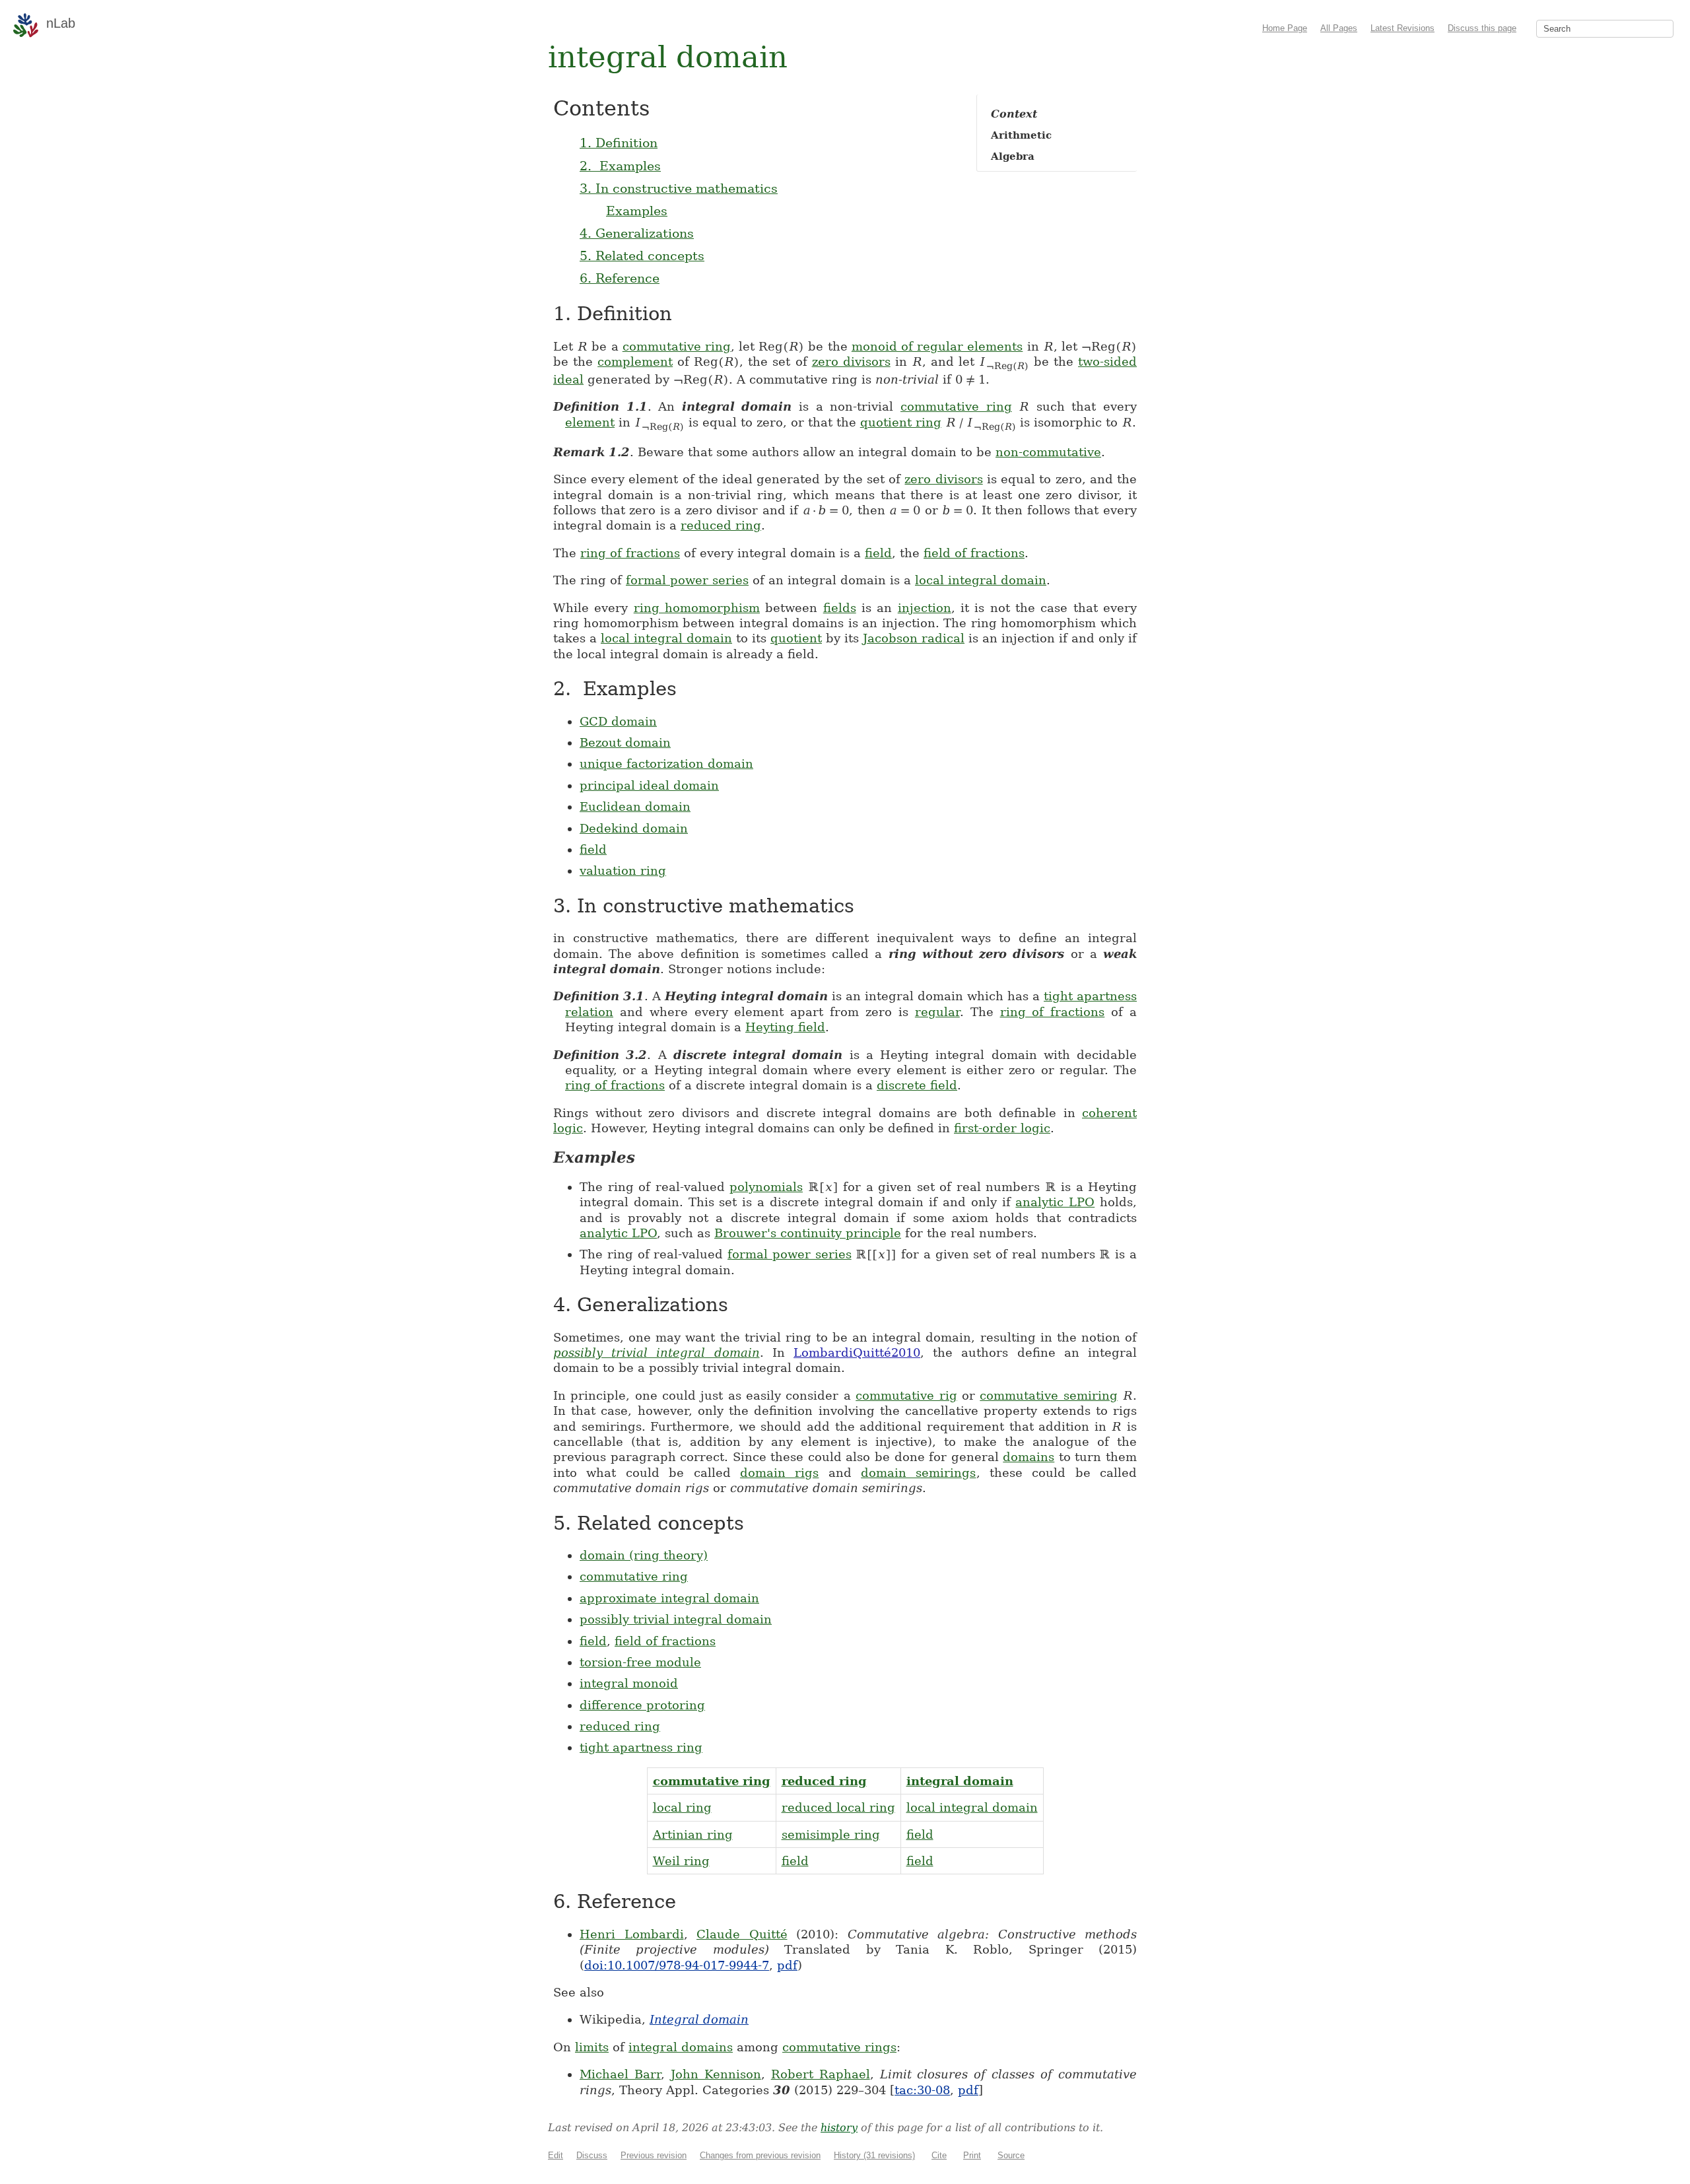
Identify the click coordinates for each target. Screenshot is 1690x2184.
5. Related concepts (642, 256)
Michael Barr (620, 2074)
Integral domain (699, 2019)
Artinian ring (693, 1834)
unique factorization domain (666, 764)
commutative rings (839, 2047)
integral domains (681, 2047)
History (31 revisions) (874, 2155)
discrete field (917, 1085)
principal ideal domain (649, 785)
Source (1011, 2155)
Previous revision (654, 2155)
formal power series (687, 580)
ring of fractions (630, 553)
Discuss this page (1482, 28)
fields (840, 608)
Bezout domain (625, 742)
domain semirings (918, 1473)
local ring (682, 1807)
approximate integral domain (669, 1598)
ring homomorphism (697, 608)
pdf (787, 1965)
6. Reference (620, 278)
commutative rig (906, 1395)
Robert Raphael (821, 2074)
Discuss (592, 2155)
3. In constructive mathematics (679, 188)
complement (635, 361)
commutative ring (677, 346)
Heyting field (785, 1027)
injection (925, 608)
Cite (939, 2155)
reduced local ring (838, 1807)
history (839, 2128)
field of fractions (974, 553)
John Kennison (716, 2074)
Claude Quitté (742, 1934)
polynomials (766, 1187)
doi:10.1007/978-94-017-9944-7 (677, 1965)
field (878, 553)
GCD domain (618, 721)
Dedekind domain (634, 828)
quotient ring (901, 422)
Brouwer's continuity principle (808, 1233)
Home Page (1285, 28)
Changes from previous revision (760, 2155)
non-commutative (1048, 452)
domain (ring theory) (644, 1555)
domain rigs (779, 1473)
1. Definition (619, 143)
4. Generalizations (637, 233)
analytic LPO (1055, 1202)
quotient (796, 638)
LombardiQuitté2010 (857, 1352)
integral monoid (629, 1683)
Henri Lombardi (632, 1934)
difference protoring (642, 1705)
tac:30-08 (922, 2090)
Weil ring (681, 1861)
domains (1029, 1457)
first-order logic (1002, 1128)
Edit (556, 2155)
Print (972, 2155)
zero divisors (851, 361)
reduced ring (721, 525)
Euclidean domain (635, 806)
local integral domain (981, 580)
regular (937, 1012)
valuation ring (623, 870)
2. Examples (620, 166)
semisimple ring (831, 1834)
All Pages (1339, 28)
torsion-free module (640, 1662)
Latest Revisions (1403, 28)
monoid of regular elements (937, 346)
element (590, 422)
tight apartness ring (641, 1747)
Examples (637, 211)
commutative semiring (1048, 1395)
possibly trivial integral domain (657, 1352)
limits (592, 2047)
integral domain (960, 1781)
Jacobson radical (914, 638)
